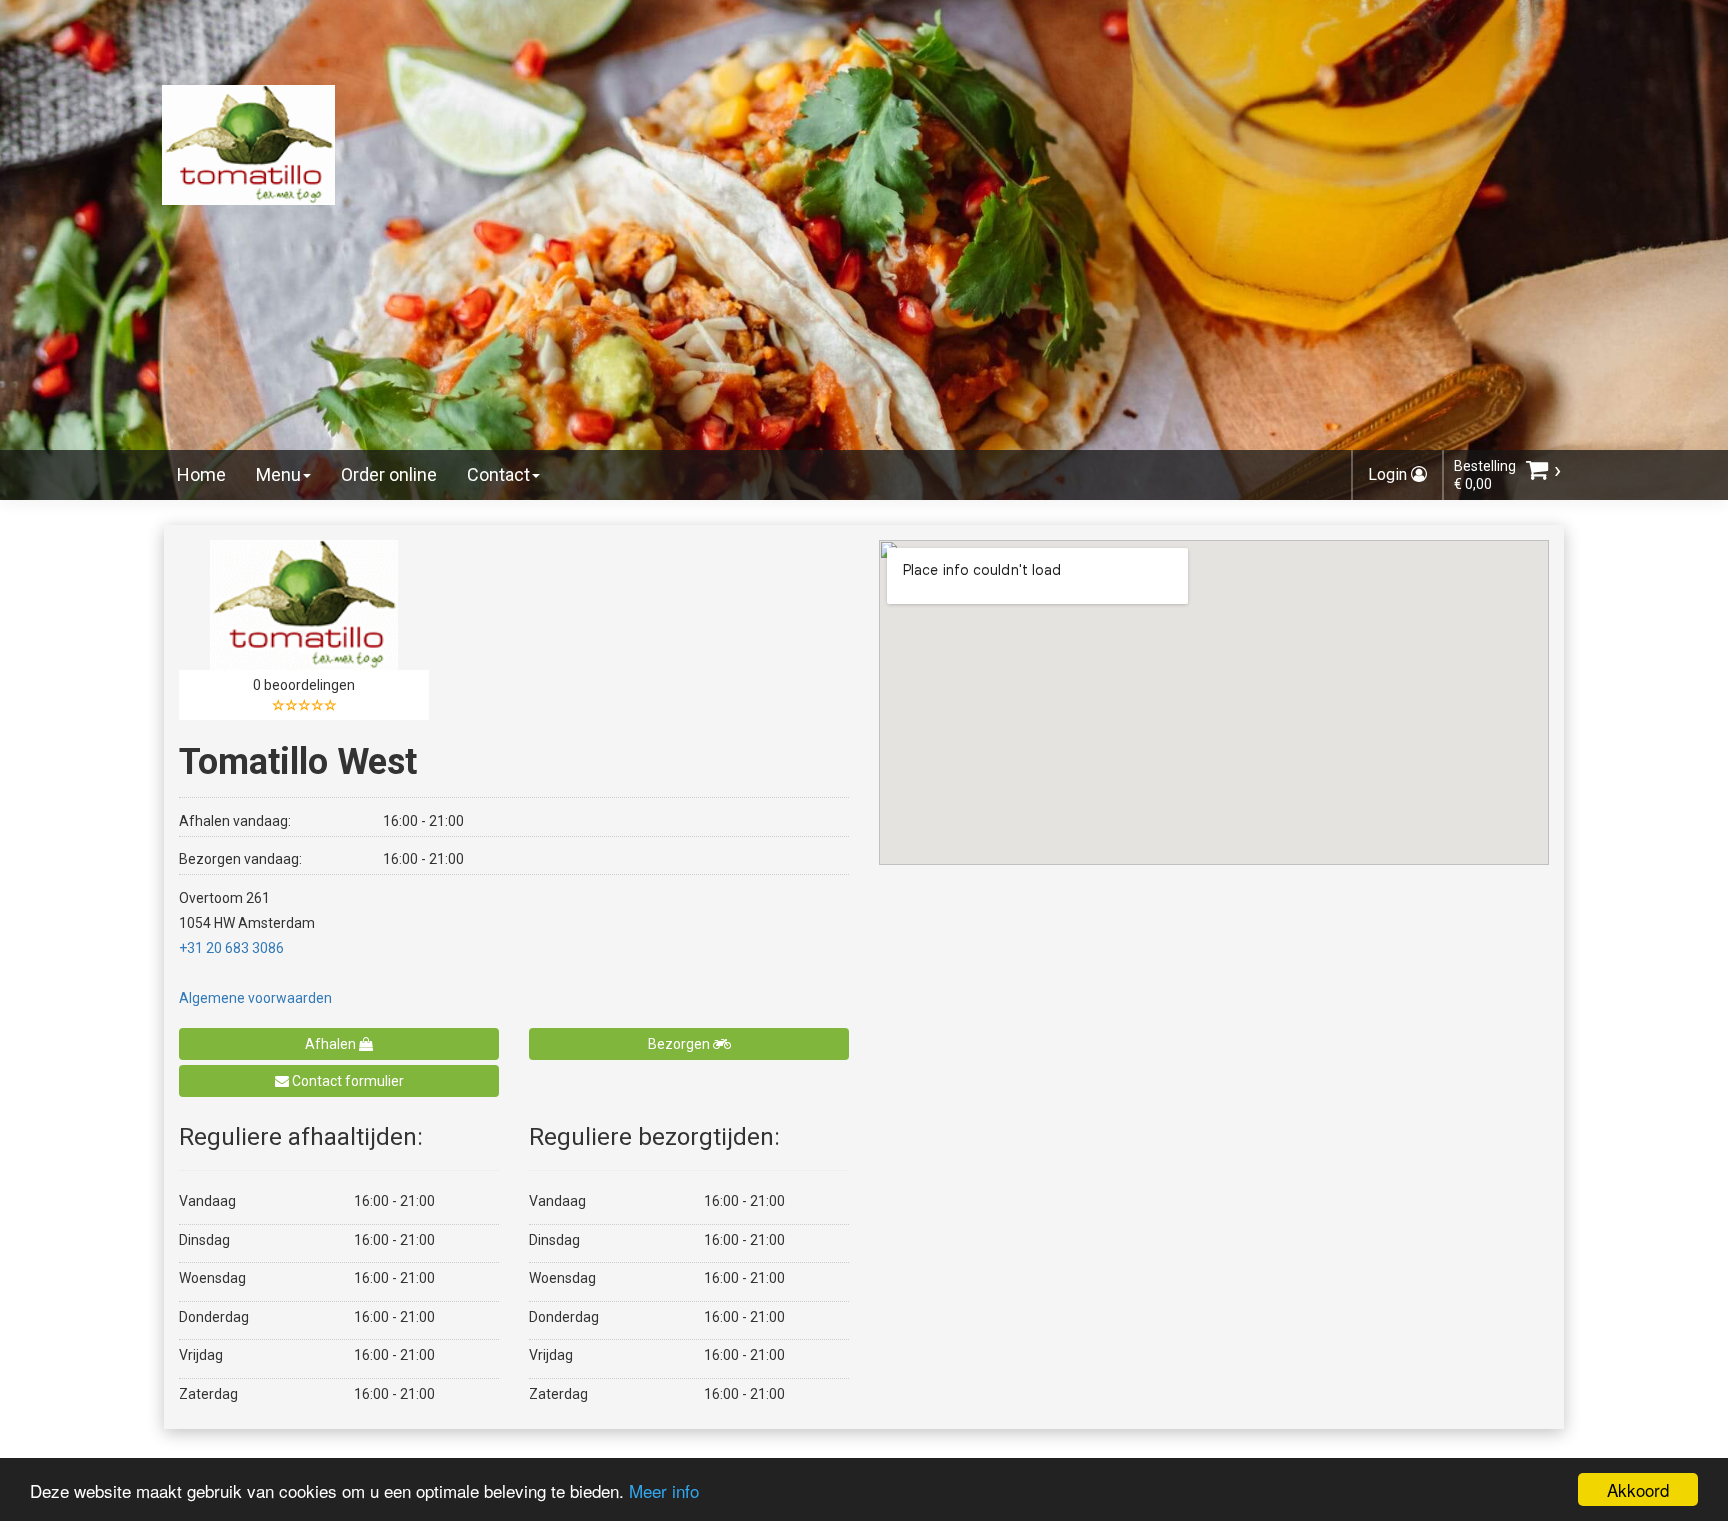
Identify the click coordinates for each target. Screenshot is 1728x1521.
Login (1389, 474)
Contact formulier (346, 1081)
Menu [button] (278, 474)
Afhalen (332, 1044)
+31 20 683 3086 (231, 948)
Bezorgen (680, 1044)
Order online (389, 474)
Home (201, 474)
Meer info (664, 1490)
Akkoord (1638, 1489)
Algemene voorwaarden (255, 998)
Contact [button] (498, 474)
